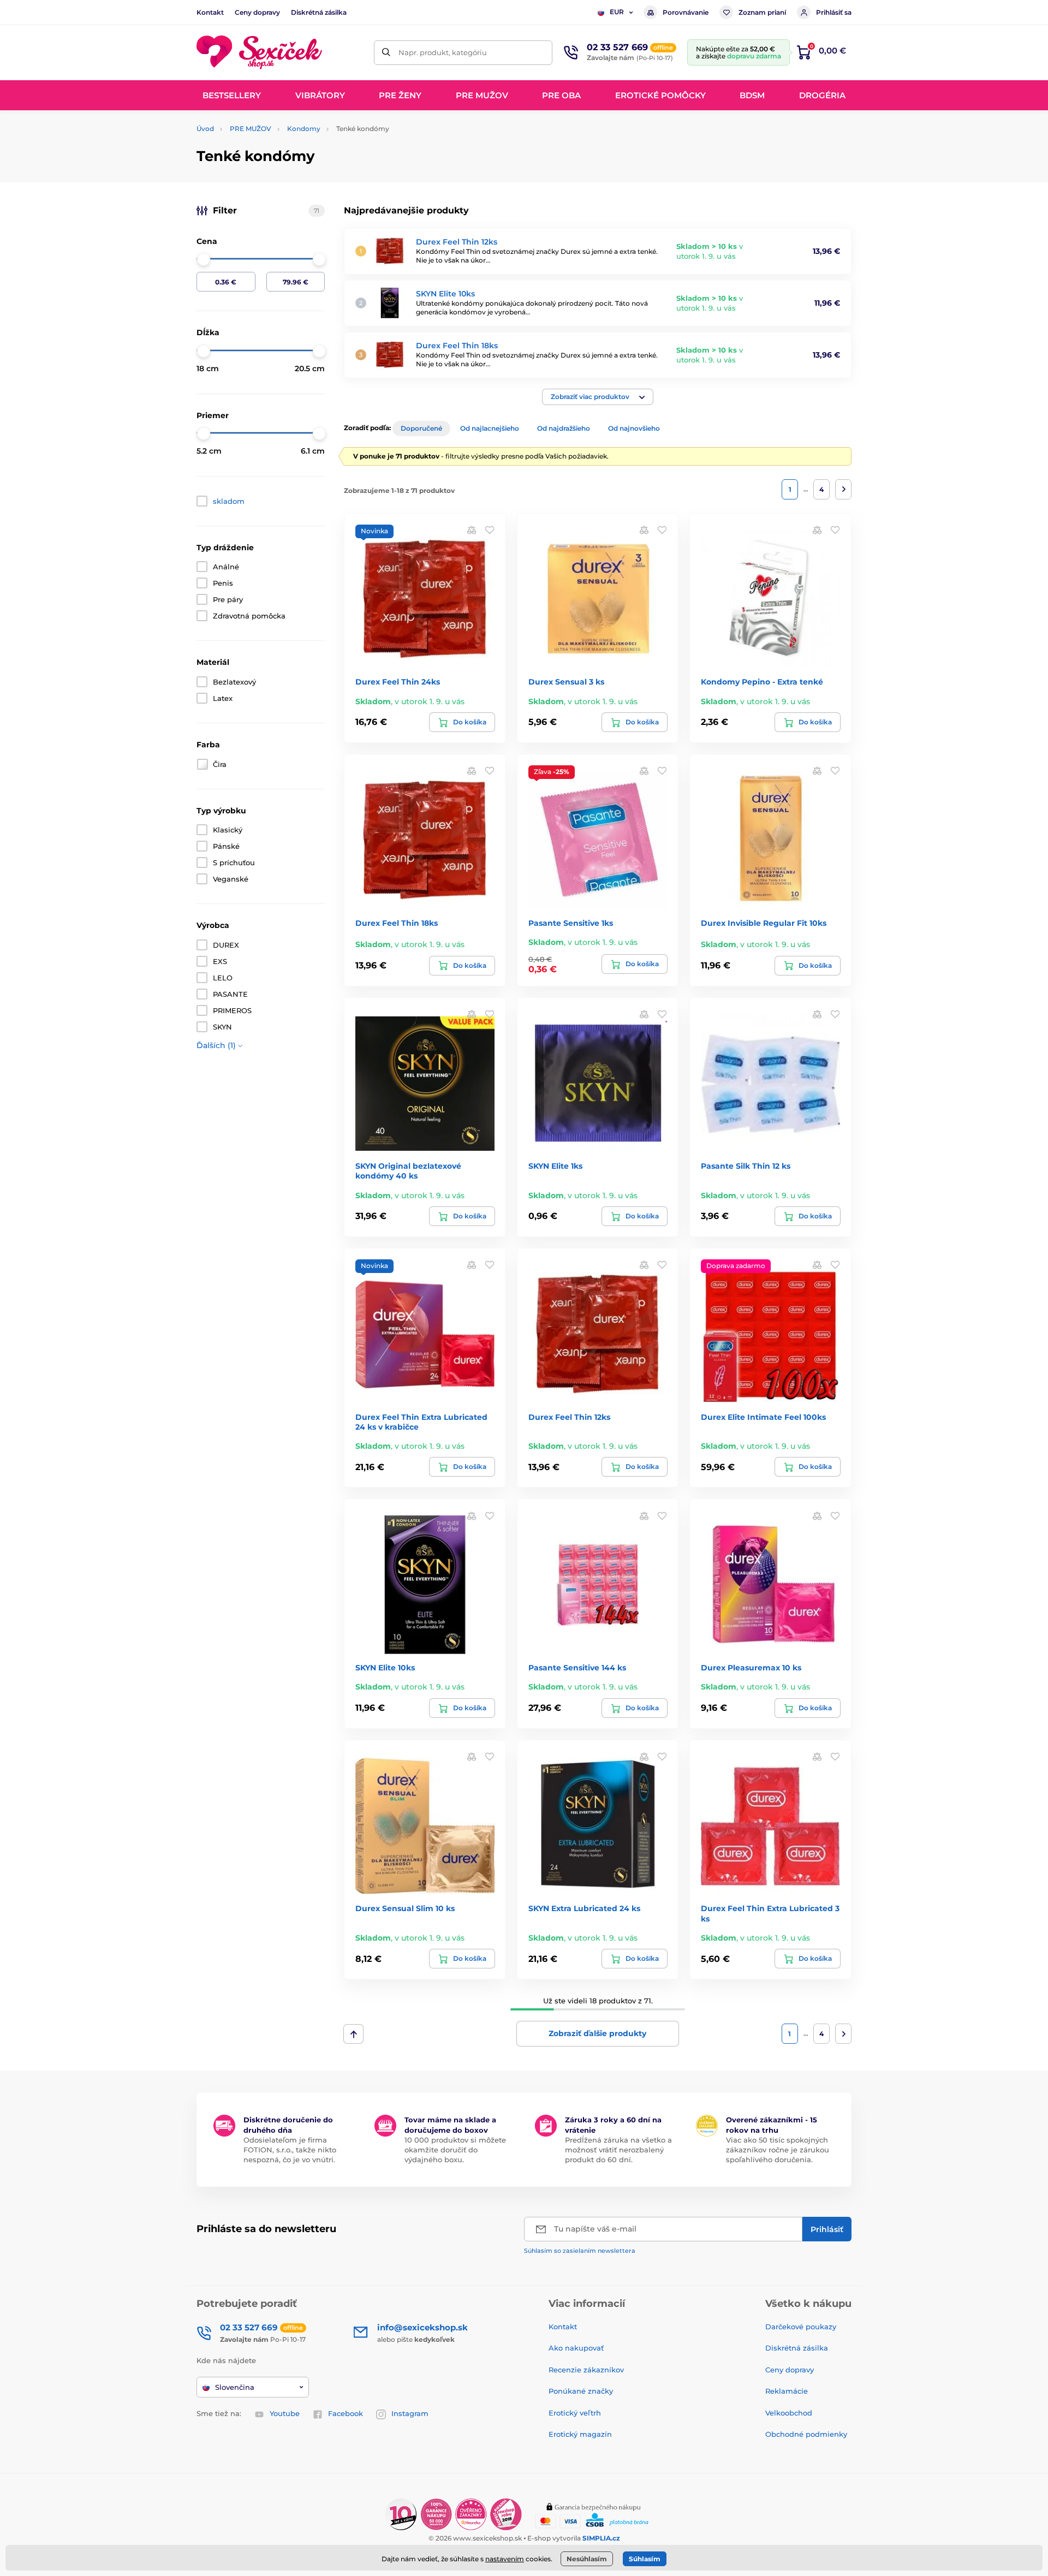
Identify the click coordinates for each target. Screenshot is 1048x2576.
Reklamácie (787, 2391)
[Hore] (353, 2034)
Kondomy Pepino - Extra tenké (762, 682)
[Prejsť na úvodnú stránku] (259, 53)
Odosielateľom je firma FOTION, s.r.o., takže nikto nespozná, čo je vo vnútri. (290, 2150)
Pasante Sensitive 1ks (571, 923)
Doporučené (421, 428)
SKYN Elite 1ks (555, 1166)
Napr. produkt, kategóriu (443, 52)
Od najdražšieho (564, 428)
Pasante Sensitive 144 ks (577, 1668)
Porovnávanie (686, 12)
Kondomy (304, 129)
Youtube (285, 2413)
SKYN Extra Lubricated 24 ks (584, 1908)
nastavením (505, 2559)
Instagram (410, 2413)
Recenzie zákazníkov (586, 2370)
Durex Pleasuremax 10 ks (751, 1668)
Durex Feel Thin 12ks (457, 242)
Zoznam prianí (762, 12)
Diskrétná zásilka (319, 12)
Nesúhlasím (587, 2559)
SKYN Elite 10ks (445, 294)
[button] (598, 397)
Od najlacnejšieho (490, 428)
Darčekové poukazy (801, 2327)
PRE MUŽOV (251, 129)
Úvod (205, 129)
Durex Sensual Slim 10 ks (405, 1908)
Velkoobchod (789, 2413)
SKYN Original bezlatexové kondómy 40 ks (408, 1171)
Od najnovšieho (634, 428)
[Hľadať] (386, 53)
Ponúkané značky (581, 2391)
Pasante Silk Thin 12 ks (746, 1166)
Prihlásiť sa (834, 12)
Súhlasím (645, 2559)
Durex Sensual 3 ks (566, 682)
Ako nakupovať (576, 2348)
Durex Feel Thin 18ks (457, 346)
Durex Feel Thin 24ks (398, 682)
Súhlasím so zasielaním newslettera (580, 2251)
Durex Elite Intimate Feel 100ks (763, 1417)
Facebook (346, 2413)
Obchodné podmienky (806, 2434)
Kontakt (210, 12)
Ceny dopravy (257, 12)
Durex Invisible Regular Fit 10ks (764, 923)
